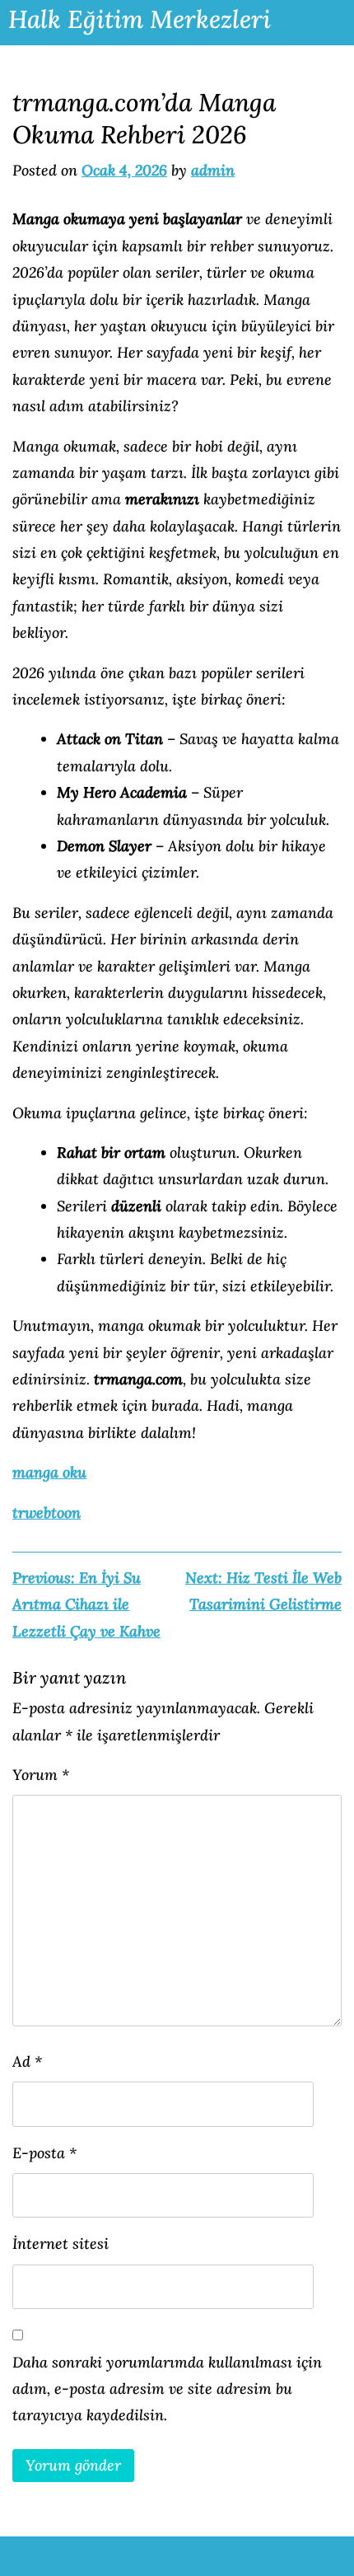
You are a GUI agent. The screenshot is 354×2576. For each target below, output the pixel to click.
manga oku (49, 1472)
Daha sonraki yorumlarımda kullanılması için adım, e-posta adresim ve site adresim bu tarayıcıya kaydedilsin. (167, 2389)
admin (213, 170)
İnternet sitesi (61, 2243)
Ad (27, 2061)
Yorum (41, 1775)
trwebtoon (47, 1513)
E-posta (44, 2153)
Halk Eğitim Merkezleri (140, 19)
